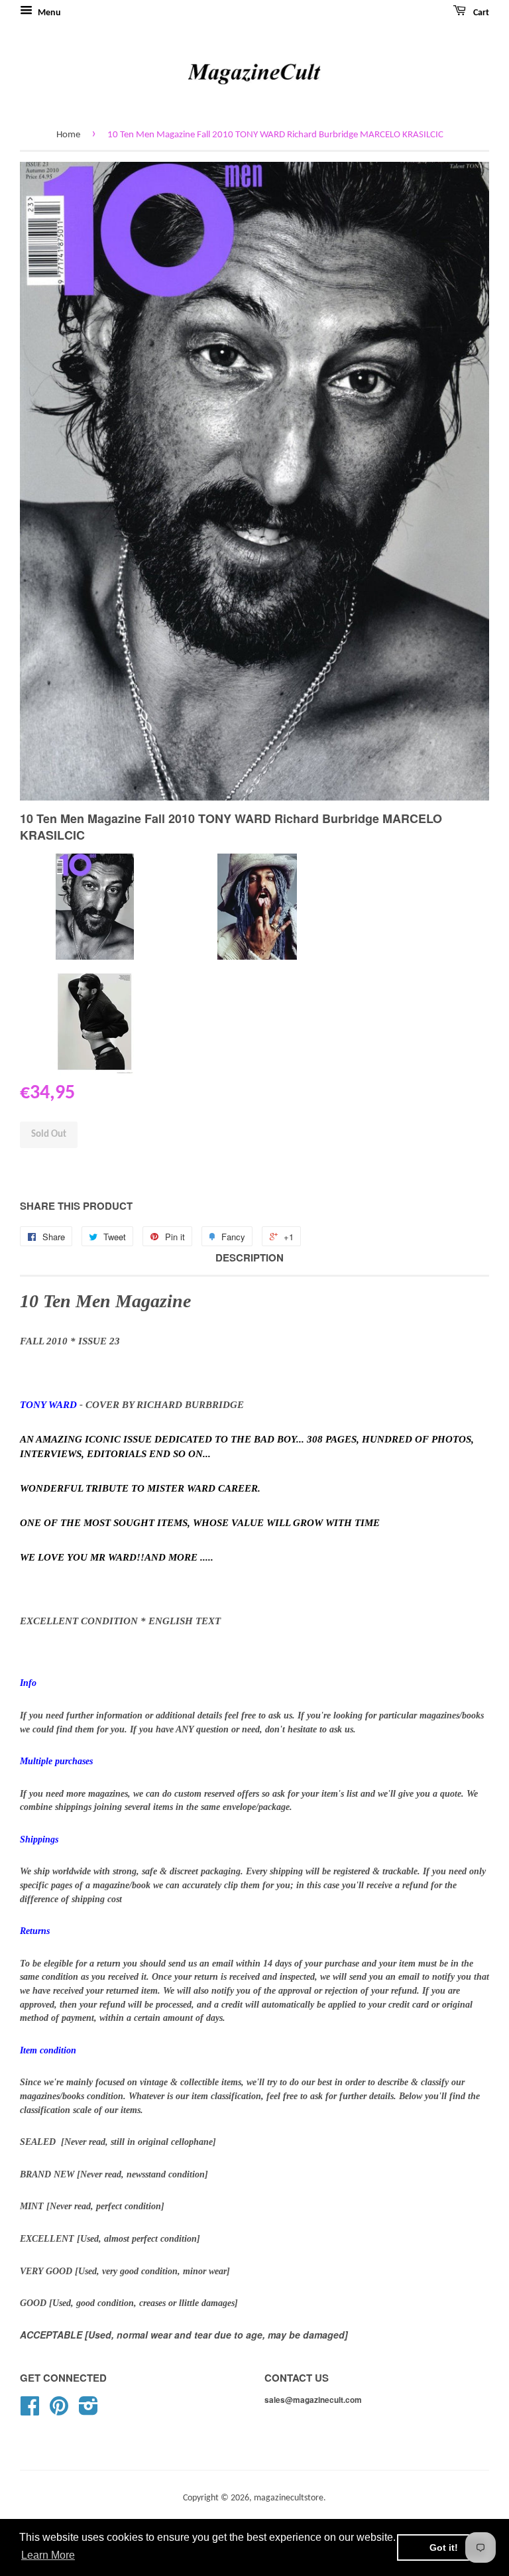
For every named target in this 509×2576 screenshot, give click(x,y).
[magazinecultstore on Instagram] (88, 2411)
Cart (480, 13)
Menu (48, 13)
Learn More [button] (48, 2555)
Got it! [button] (444, 2547)
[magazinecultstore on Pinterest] (59, 2411)
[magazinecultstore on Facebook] (30, 2411)
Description (250, 1258)
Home (68, 135)
